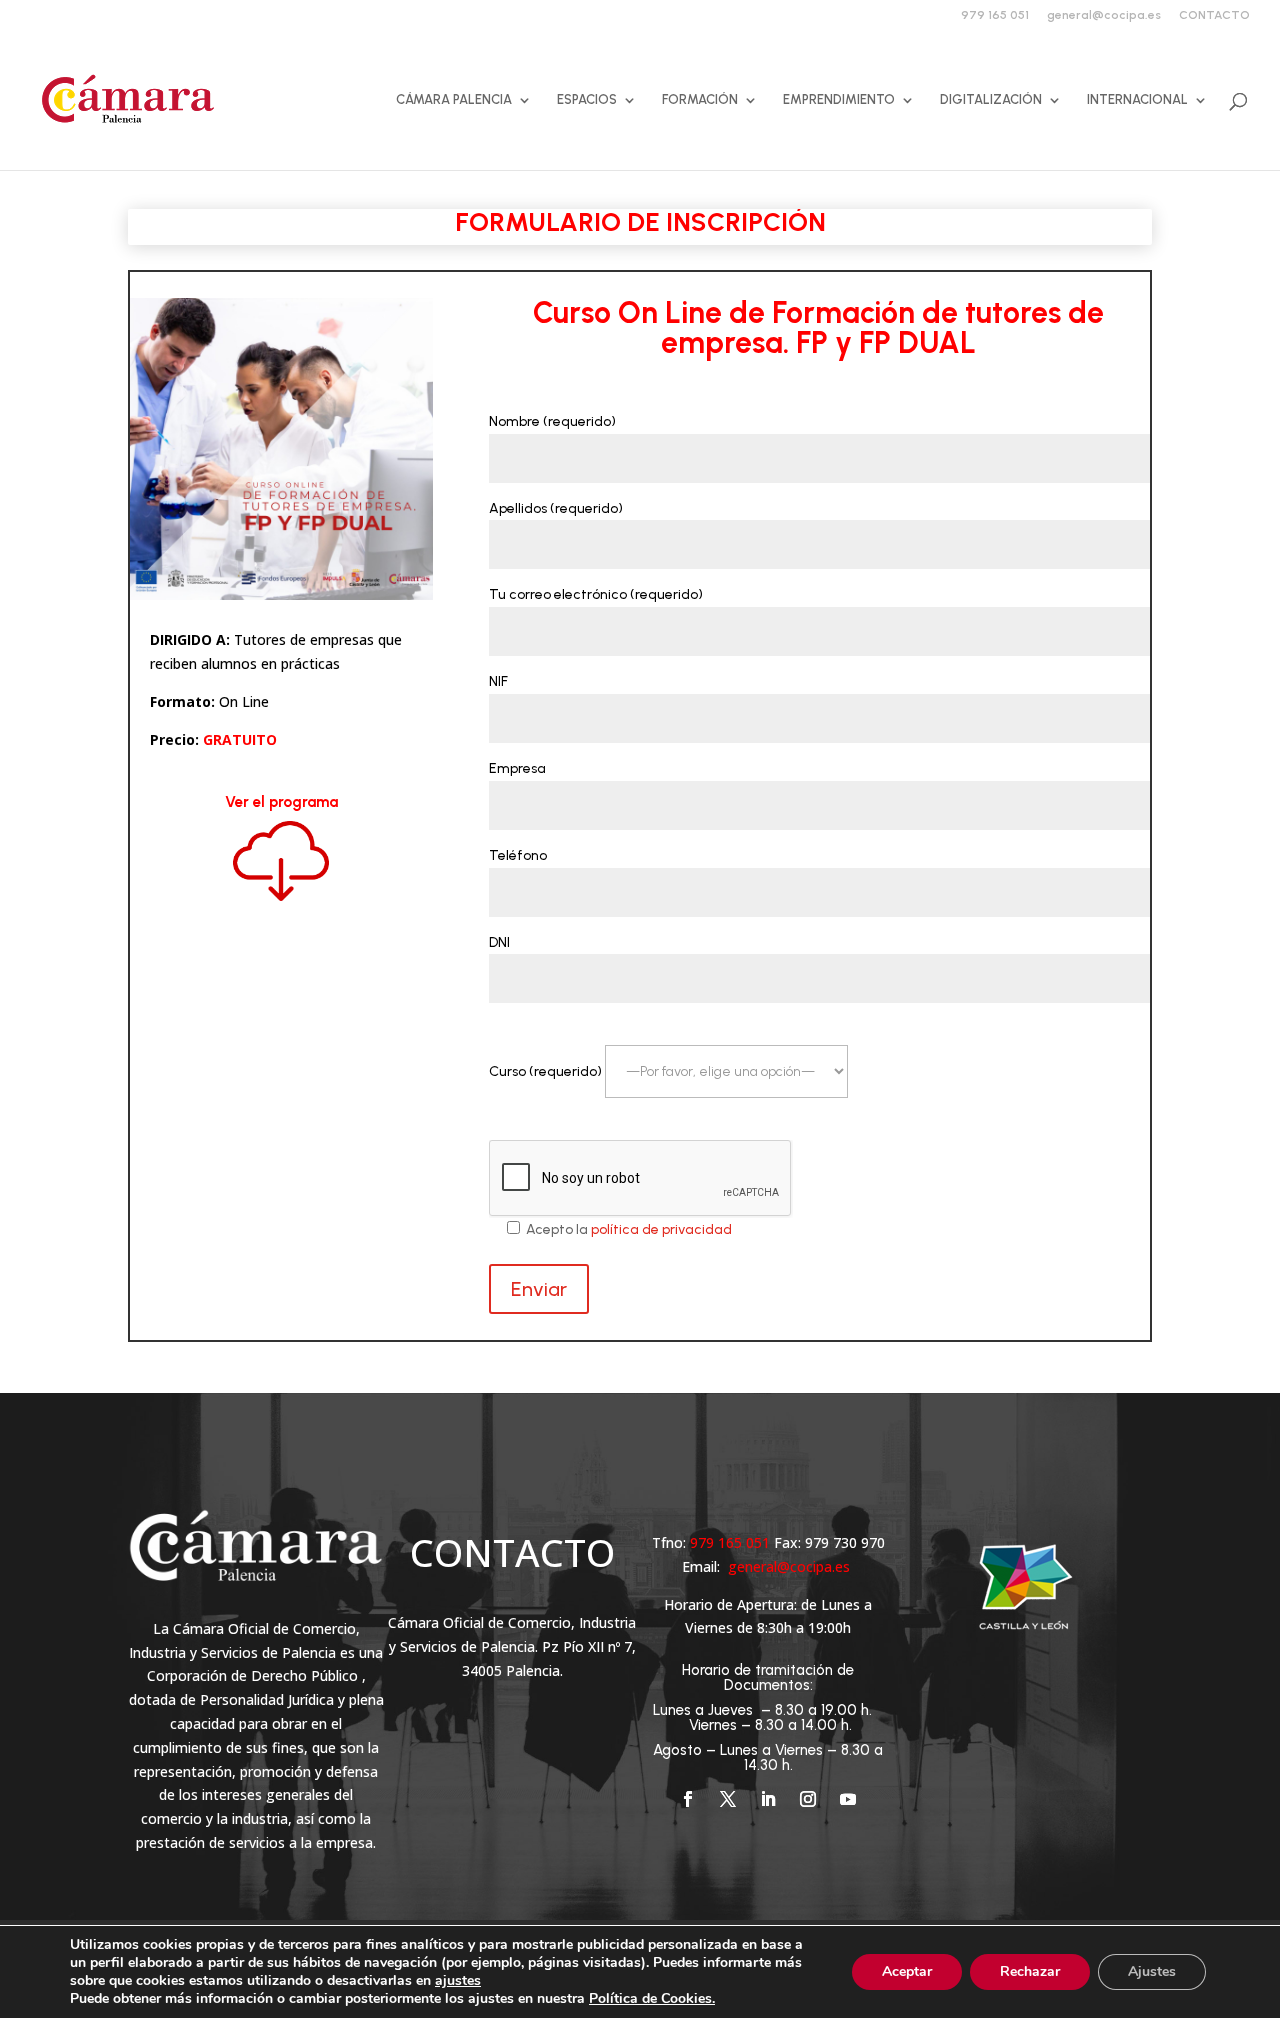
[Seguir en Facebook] (688, 1799)
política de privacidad (661, 1229)
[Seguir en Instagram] (808, 1799)
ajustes (458, 1981)
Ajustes (1152, 1971)
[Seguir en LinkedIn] (768, 1799)
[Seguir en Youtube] (848, 1799)
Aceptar (907, 1971)
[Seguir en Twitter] (728, 1799)
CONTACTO (1214, 15)
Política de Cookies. (652, 1998)
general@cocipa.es (1104, 15)
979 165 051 (995, 15)
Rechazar (1030, 1971)
